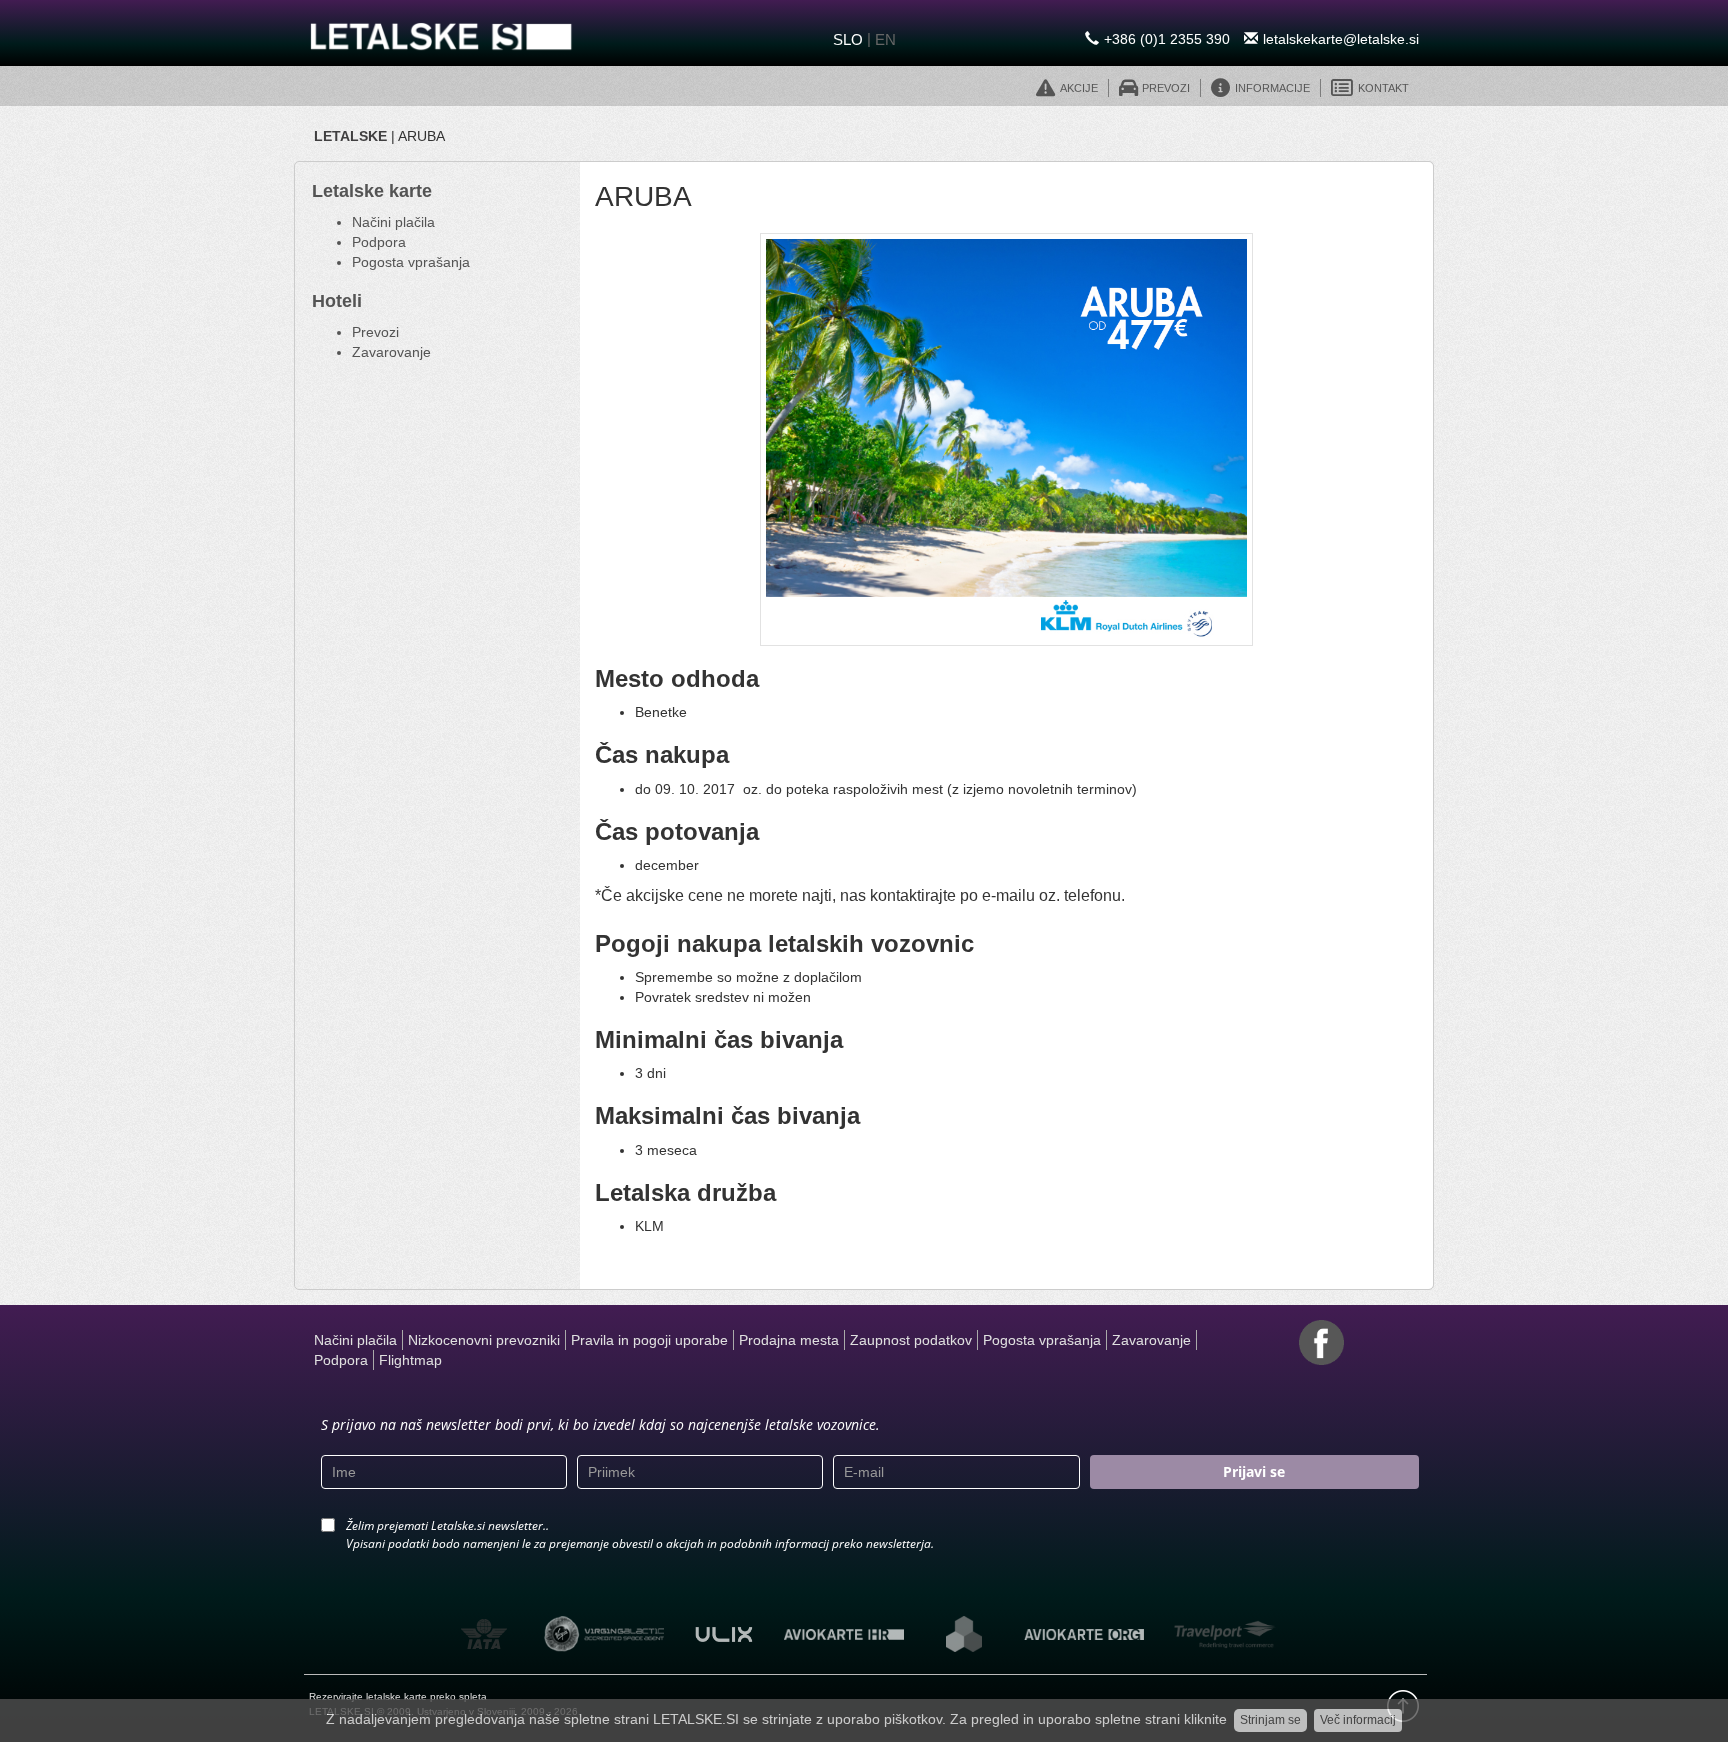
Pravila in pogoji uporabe (649, 1340)
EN (885, 39)
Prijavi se (1254, 1471)
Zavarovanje (391, 352)
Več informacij (1358, 1720)
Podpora (379, 242)
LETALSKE (350, 136)
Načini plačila (393, 222)
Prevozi (375, 332)
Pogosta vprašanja (411, 262)
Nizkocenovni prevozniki (484, 1340)
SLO (848, 39)
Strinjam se (1270, 1720)
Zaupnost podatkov (911, 1340)
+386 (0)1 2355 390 (1167, 39)
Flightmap (410, 1360)
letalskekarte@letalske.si (1341, 39)
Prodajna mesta (789, 1340)
